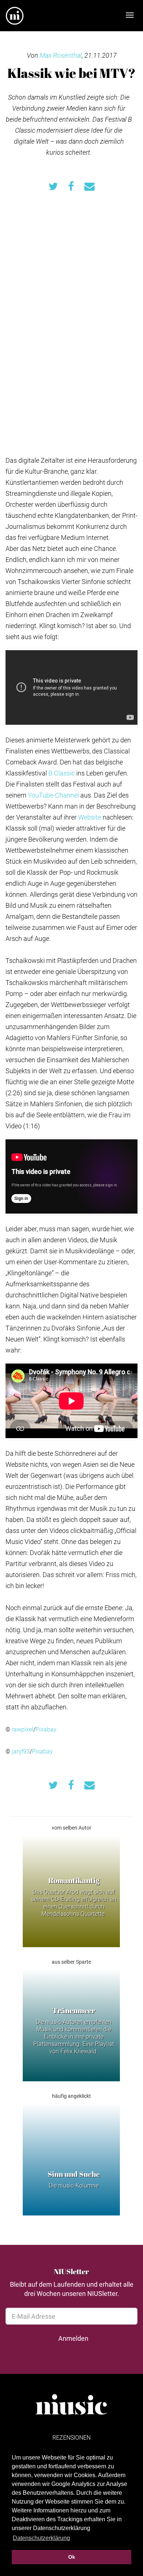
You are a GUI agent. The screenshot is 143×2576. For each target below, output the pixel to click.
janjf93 (21, 1751)
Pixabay (46, 1729)
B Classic (62, 773)
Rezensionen (71, 2437)
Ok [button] (72, 2557)
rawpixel (23, 1729)
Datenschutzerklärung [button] (41, 2538)
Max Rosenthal (61, 55)
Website (90, 817)
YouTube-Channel (53, 795)
